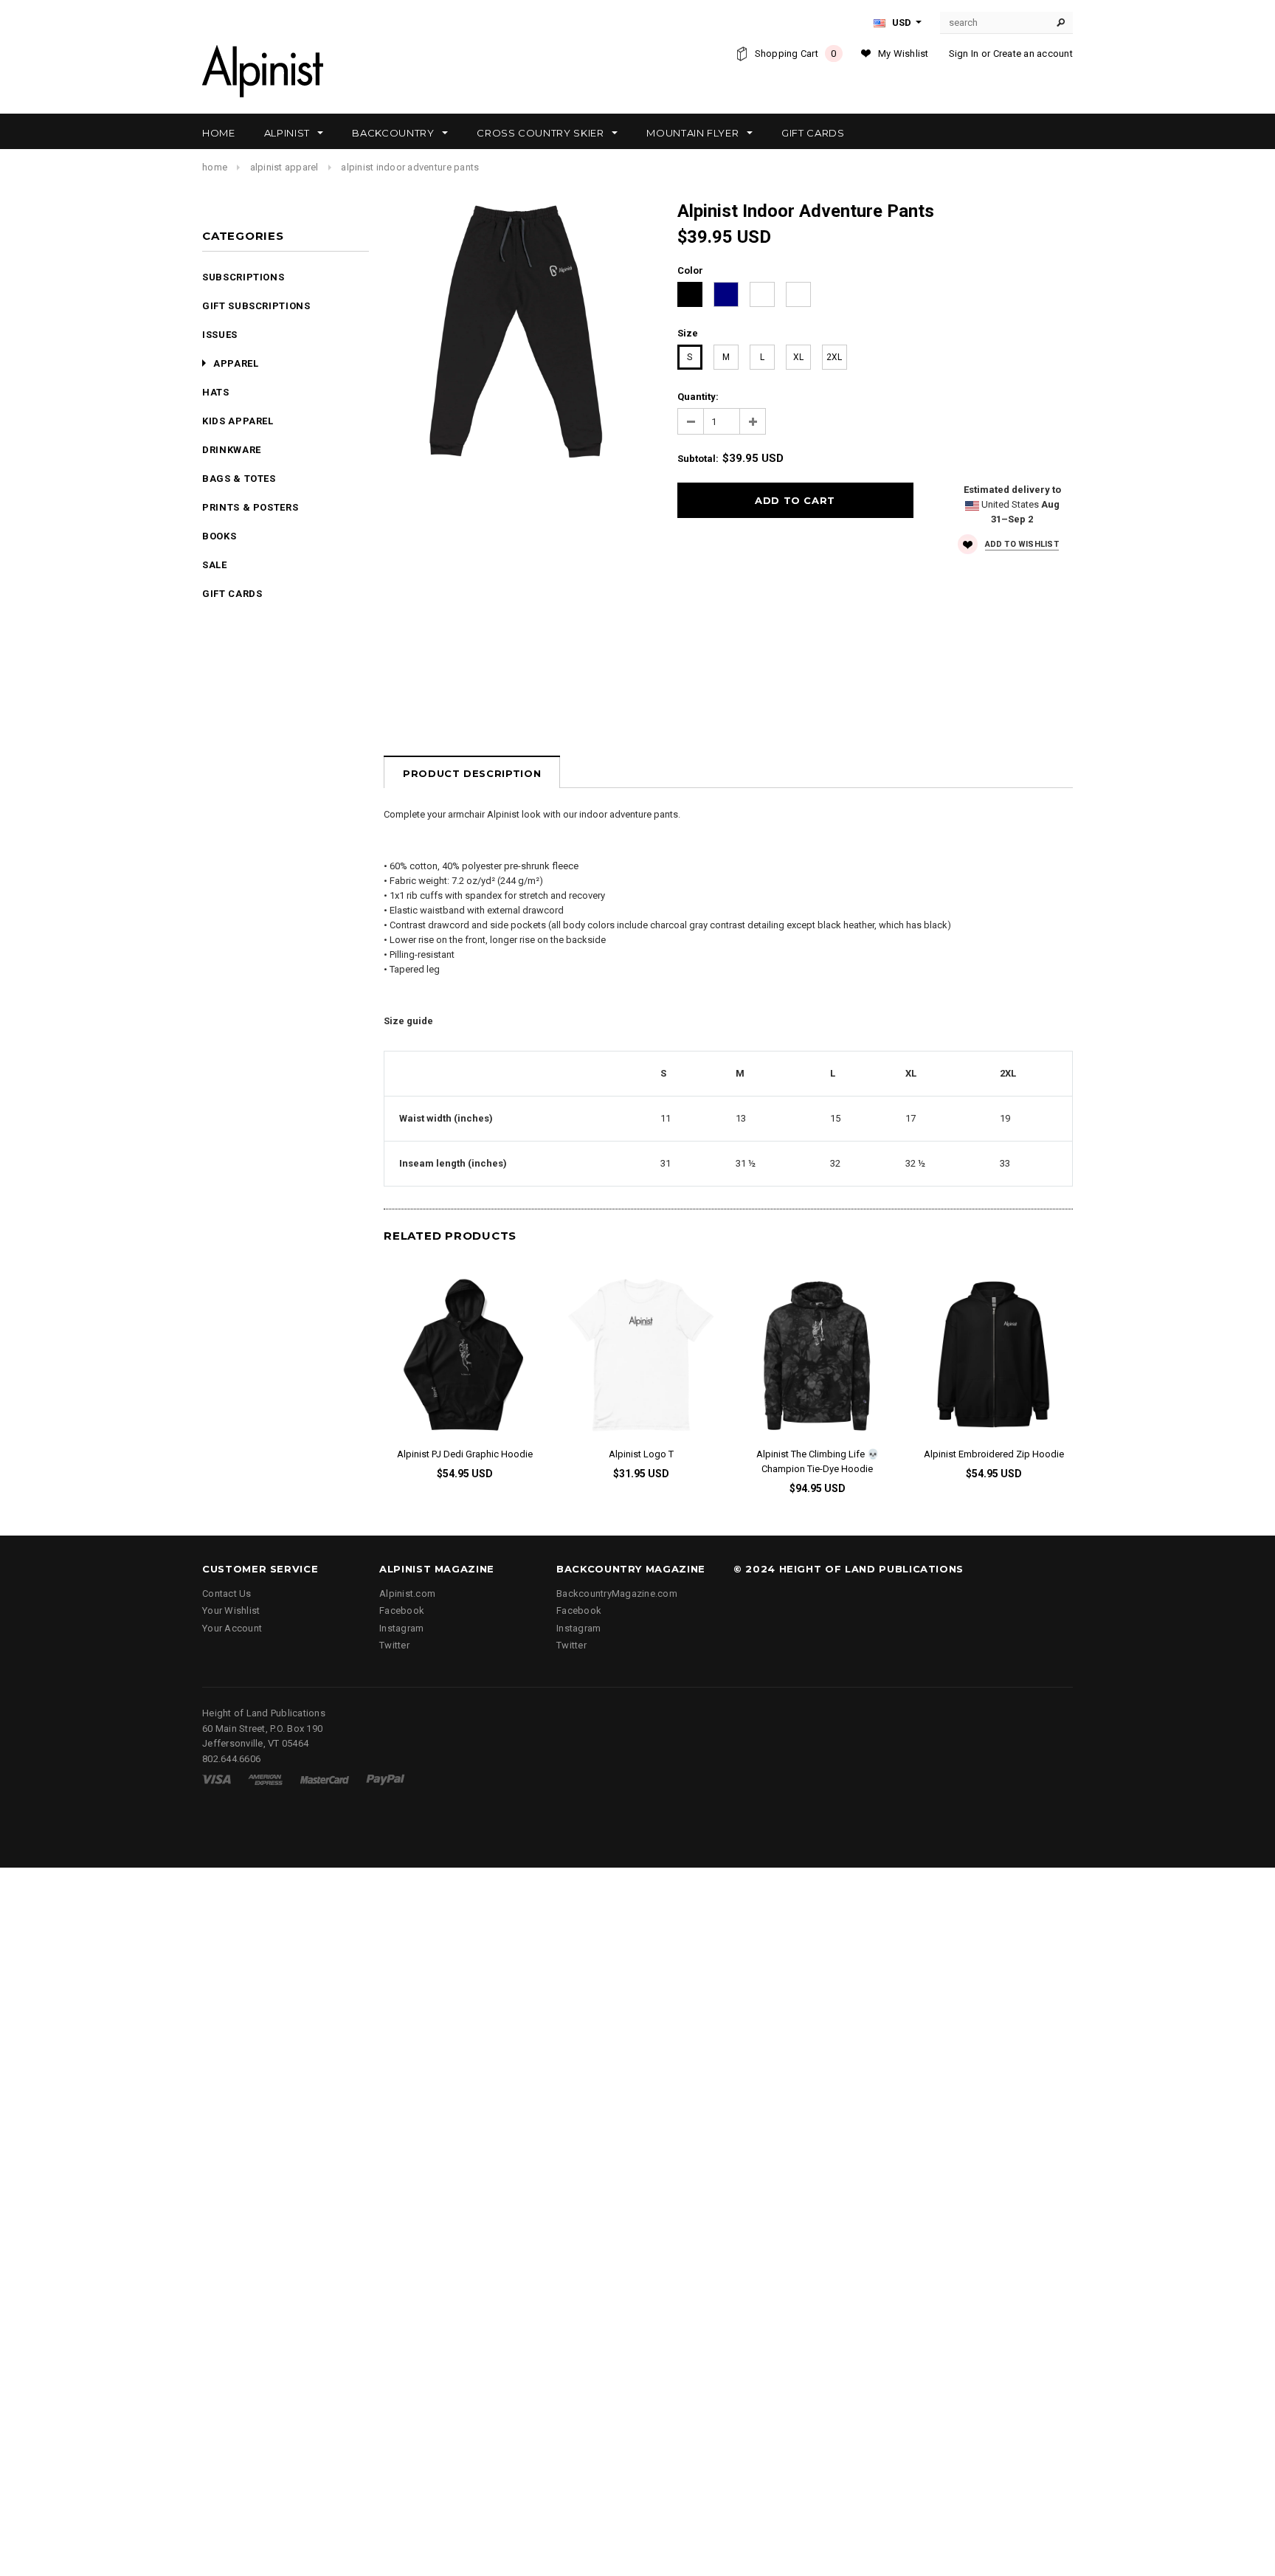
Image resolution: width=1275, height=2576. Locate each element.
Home (215, 167)
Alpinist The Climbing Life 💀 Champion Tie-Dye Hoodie (818, 1461)
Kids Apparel (238, 421)
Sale (215, 565)
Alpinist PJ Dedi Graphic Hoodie (465, 1454)
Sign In (964, 53)
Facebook (402, 1610)
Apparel (236, 363)
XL (798, 357)
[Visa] (217, 1779)
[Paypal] (386, 1779)
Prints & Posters (250, 507)
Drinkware (232, 450)
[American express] (265, 1779)
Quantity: (698, 397)
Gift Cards (232, 594)
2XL (834, 357)
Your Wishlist (231, 1610)
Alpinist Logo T (641, 1454)
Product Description (472, 773)
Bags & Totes (239, 479)
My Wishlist (903, 53)
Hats (216, 392)
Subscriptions (243, 277)
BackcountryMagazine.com (617, 1593)
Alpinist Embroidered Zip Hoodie (994, 1454)
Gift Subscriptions (256, 306)
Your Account (232, 1628)
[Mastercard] (325, 1779)
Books (219, 536)
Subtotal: (698, 459)
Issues (220, 335)
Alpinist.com (407, 1593)
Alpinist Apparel (284, 167)
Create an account (1033, 53)
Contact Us (227, 1593)
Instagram (401, 1628)
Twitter (394, 1645)
